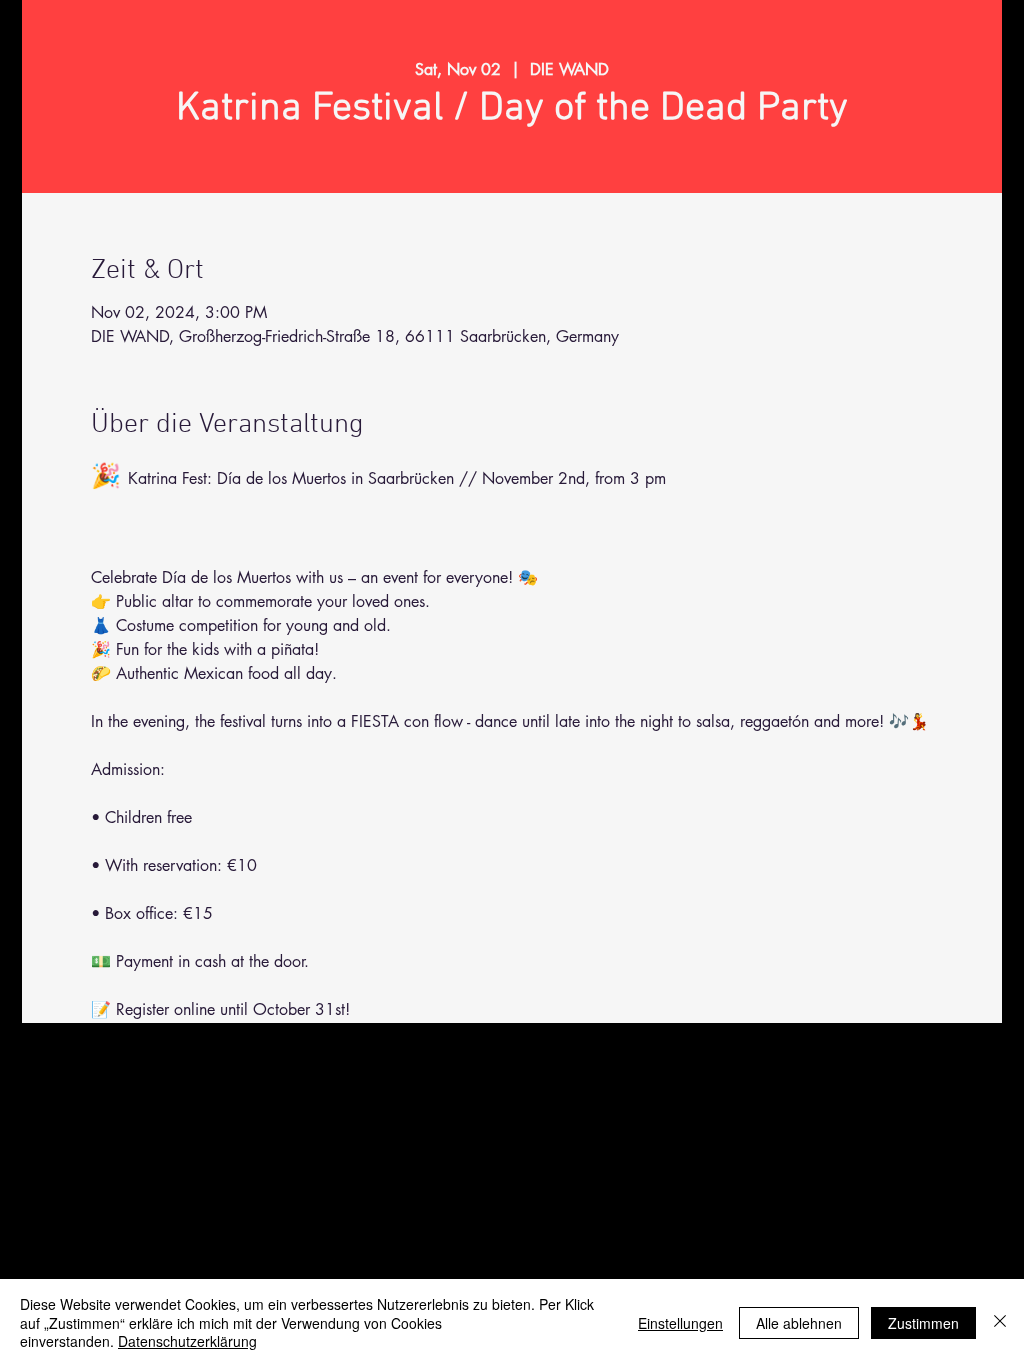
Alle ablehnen (799, 1323)
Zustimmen (923, 1323)
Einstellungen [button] (680, 1323)
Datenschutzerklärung (187, 1341)
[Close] (1000, 1322)
